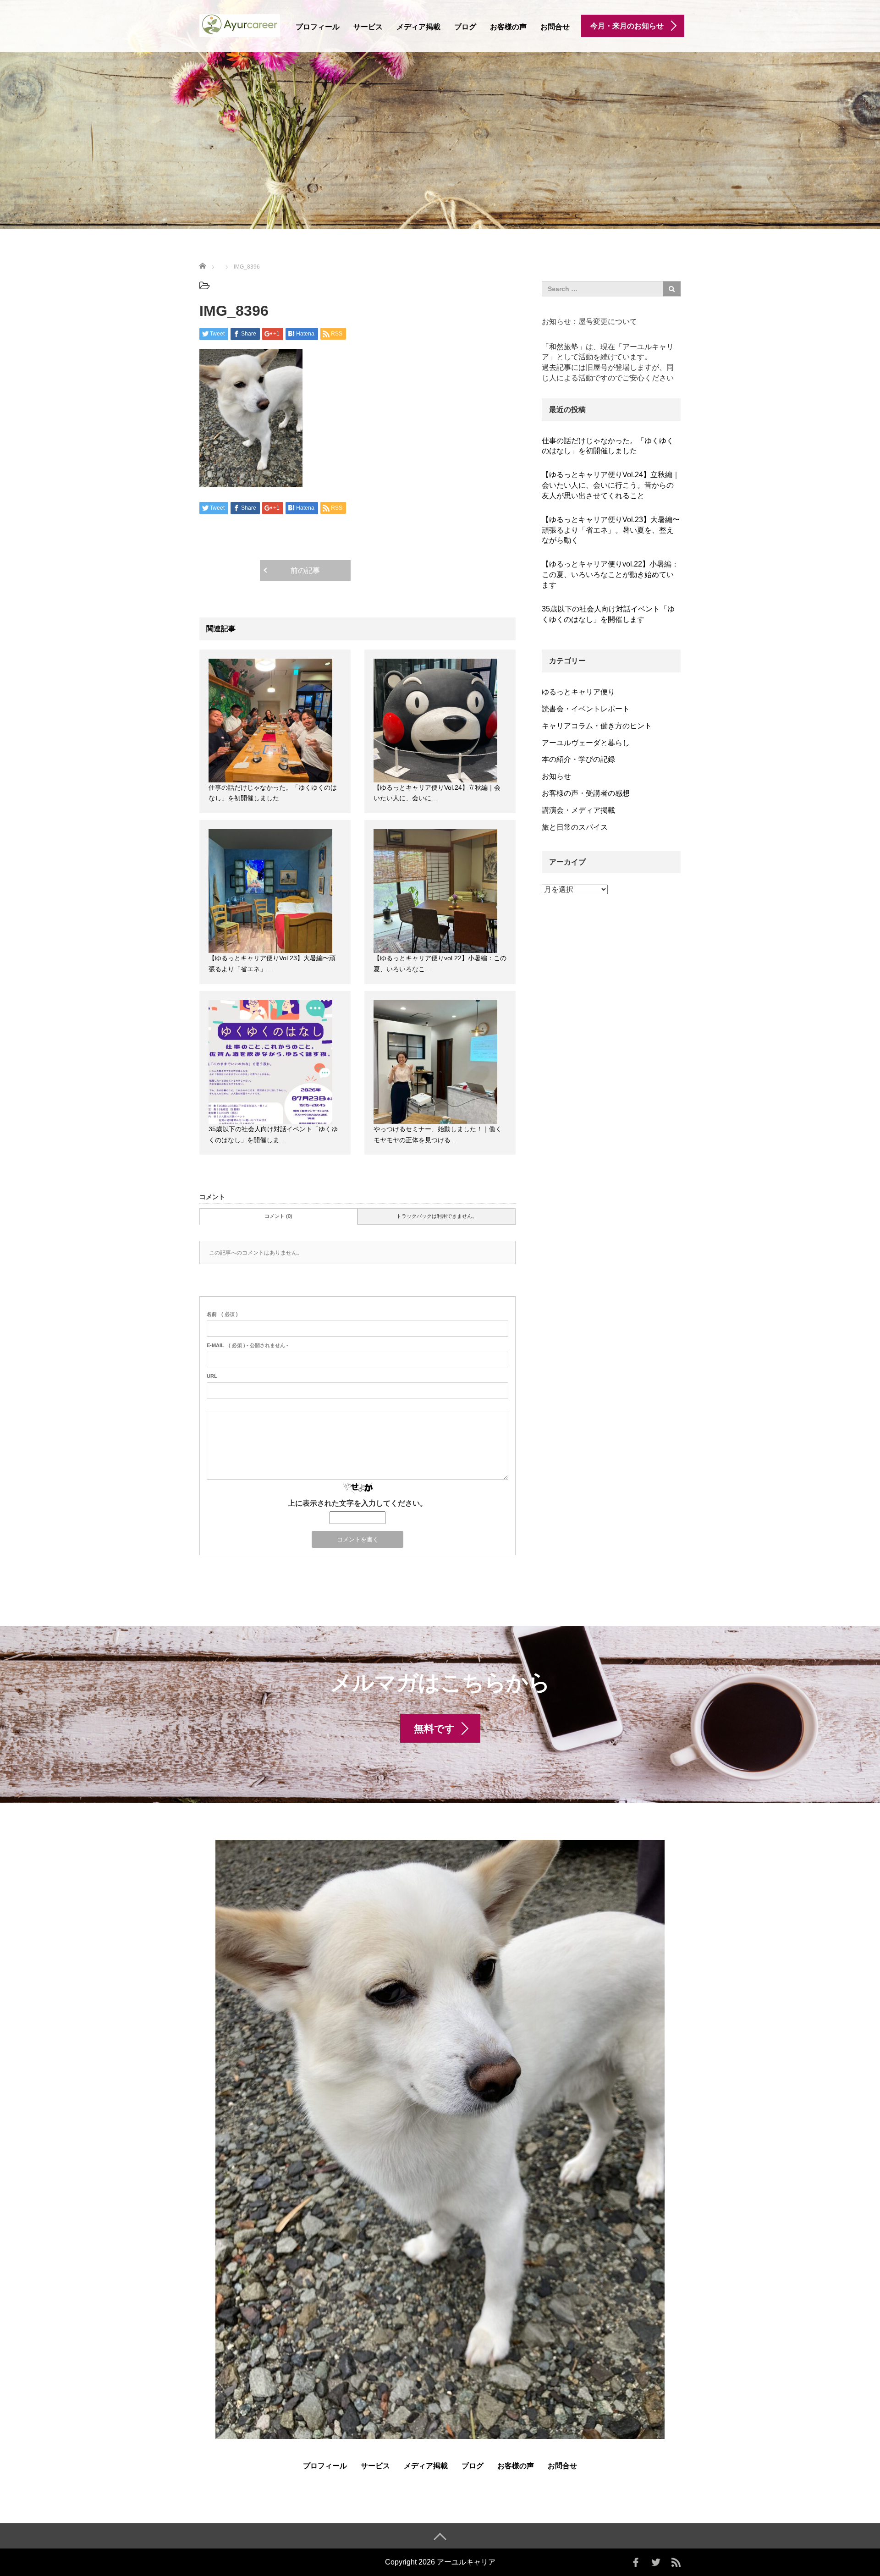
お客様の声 (508, 27)
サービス (368, 27)
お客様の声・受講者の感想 (586, 793)
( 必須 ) (222, 1314)
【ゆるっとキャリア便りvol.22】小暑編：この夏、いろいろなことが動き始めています (610, 575)
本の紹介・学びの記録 (578, 759)
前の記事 (305, 570)
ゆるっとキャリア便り (578, 692)
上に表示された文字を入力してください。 (357, 1503)
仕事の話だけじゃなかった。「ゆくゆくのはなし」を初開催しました (608, 446)
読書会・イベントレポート (586, 709)
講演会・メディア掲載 (578, 810)
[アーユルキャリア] (240, 25)
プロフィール (318, 27)
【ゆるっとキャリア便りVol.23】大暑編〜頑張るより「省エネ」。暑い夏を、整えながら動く (611, 530)
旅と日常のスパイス (575, 827)
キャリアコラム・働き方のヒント (597, 726)
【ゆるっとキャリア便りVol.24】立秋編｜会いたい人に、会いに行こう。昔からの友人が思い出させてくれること (611, 485)
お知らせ (556, 776)
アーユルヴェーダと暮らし (586, 743)
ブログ (465, 27)
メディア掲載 (418, 27)
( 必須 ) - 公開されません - (247, 1345)
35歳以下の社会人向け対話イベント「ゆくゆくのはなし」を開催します (608, 614)
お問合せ (555, 27)
